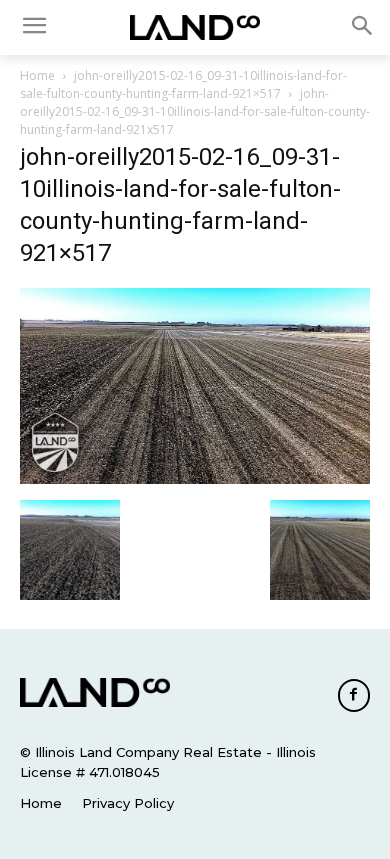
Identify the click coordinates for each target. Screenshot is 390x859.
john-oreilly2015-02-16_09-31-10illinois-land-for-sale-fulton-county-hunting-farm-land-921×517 (183, 84)
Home (37, 75)
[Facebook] (354, 695)
